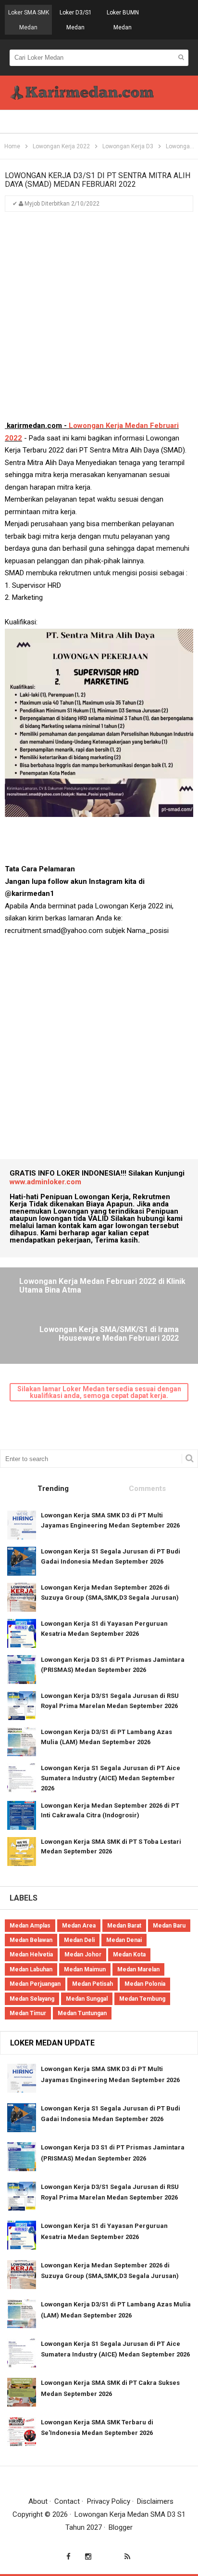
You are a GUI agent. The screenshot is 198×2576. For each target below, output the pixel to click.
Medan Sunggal (87, 1999)
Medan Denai (124, 1940)
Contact (67, 2501)
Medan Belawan (31, 1940)
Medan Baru (169, 1926)
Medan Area (79, 1926)
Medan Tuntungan (82, 2013)
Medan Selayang (32, 1999)
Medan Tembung (142, 1999)
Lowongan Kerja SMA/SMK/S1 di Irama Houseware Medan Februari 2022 (109, 1334)
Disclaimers (155, 2501)
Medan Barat (124, 1926)
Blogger (121, 2527)
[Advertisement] (99, 321)
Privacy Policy (109, 2501)
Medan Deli (79, 1940)
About (38, 2501)
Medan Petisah (93, 1984)
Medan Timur (28, 2013)
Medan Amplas (30, 1926)
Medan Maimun (85, 1969)
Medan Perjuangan (35, 1984)
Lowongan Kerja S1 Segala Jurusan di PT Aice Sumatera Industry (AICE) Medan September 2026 (111, 1778)
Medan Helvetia (31, 1955)
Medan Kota (129, 1955)
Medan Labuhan (31, 1969)
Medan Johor (83, 1955)
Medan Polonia (145, 1984)
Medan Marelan (138, 1969)
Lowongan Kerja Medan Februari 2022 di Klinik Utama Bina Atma (102, 1286)
